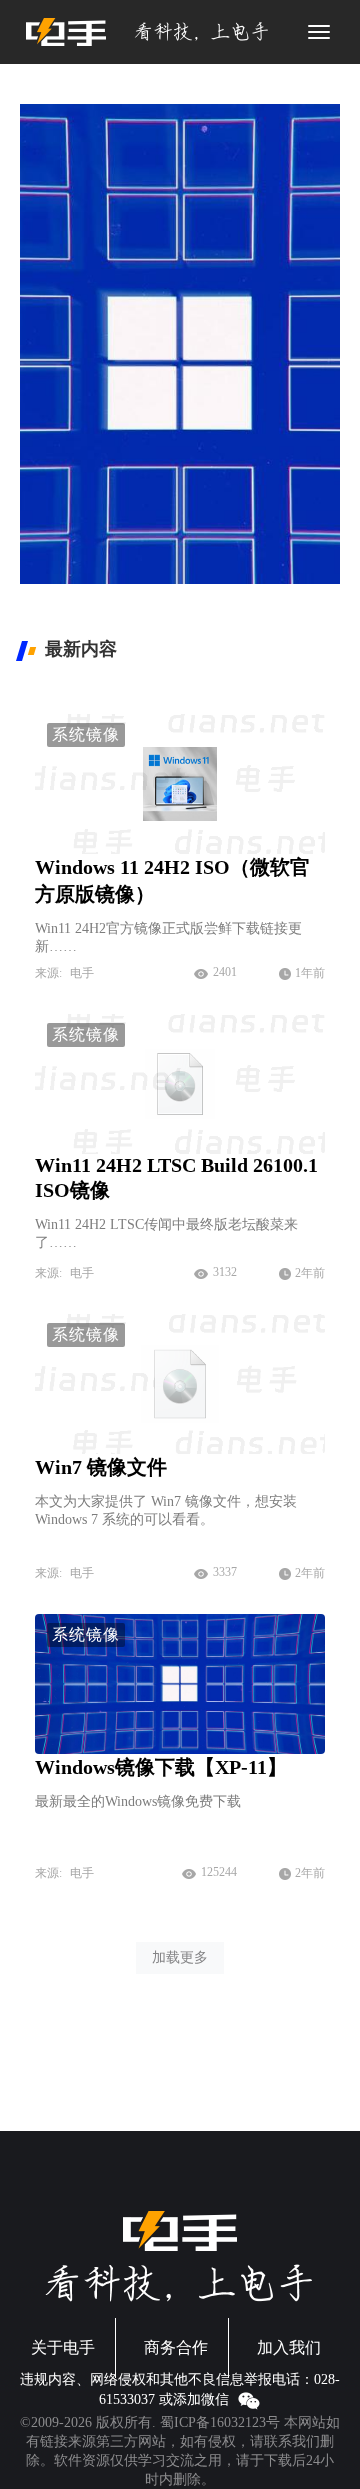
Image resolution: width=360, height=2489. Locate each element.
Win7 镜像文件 (101, 1467)
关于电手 (63, 2347)
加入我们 (289, 2347)
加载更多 (180, 1957)
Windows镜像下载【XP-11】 (161, 1767)
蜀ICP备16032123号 (220, 2422)
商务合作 (176, 2347)
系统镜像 (86, 734)
